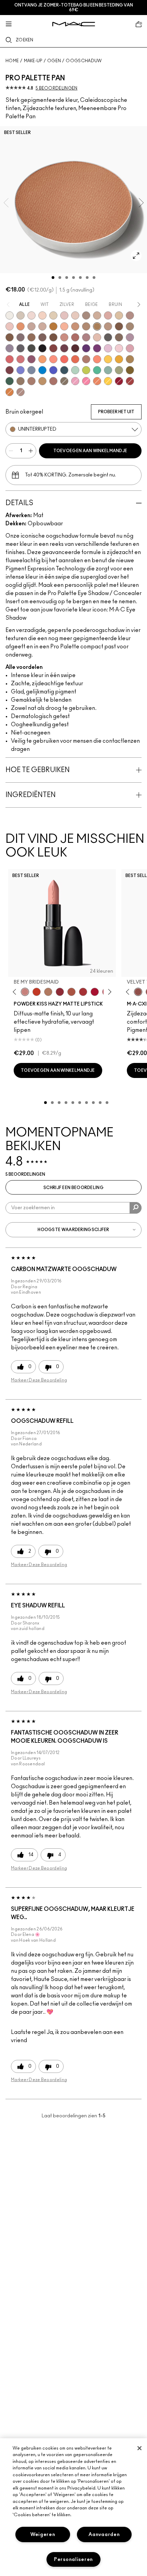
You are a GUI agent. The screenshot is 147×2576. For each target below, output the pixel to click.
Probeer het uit (116, 412)
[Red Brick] (75, 359)
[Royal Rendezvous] (64, 337)
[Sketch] (64, 348)
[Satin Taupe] (21, 337)
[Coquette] (64, 381)
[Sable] (21, 392)
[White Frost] (10, 315)
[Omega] (97, 315)
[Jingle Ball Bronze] (10, 392)
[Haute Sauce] (130, 381)
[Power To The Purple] (86, 348)
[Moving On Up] (71, 992)
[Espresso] (31, 337)
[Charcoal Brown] (86, 326)
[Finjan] (75, 337)
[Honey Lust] (42, 326)
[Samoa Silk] (42, 359)
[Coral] (64, 359)
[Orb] (75, 315)
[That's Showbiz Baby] (10, 381)
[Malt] (64, 315)
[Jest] (108, 315)
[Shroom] (31, 315)
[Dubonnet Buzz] (60, 992)
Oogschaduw (84, 61)
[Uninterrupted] (97, 326)
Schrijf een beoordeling (73, 1188)
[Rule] (97, 381)
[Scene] (10, 348)
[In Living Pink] (10, 359)
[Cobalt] (21, 370)
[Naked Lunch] (31, 326)
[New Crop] (97, 370)
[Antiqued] (53, 381)
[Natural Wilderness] (53, 326)
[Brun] (42, 337)
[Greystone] (21, 348)
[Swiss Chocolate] (53, 337)
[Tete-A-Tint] (64, 326)
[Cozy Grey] (97, 337)
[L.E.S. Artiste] (86, 315)
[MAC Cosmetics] (74, 24)
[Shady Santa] (10, 370)
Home (12, 61)
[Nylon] (53, 315)
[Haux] (86, 337)
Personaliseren (73, 2559)
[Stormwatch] (64, 370)
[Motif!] (21, 326)
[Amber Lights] (42, 381)
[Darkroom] (97, 348)
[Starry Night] (75, 348)
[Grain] (10, 326)
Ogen (54, 61)
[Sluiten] (139, 2448)
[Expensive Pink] (86, 359)
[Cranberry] (31, 359)
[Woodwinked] (21, 381)
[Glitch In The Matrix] (31, 348)
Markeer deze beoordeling (39, 1380)
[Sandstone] (75, 326)
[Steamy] (108, 370)
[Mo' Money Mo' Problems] (130, 370)
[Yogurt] (119, 348)
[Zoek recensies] (136, 1208)
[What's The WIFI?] (86, 370)
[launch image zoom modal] (136, 256)
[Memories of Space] (108, 359)
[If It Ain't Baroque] (119, 359)
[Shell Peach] (53, 359)
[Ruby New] (95, 992)
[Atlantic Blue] (53, 370)
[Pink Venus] (75, 381)
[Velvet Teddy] (138, 992)
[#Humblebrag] (108, 348)
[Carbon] (42, 348)
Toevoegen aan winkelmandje (90, 451)
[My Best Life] (37, 992)
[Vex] (21, 315)
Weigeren (43, 2534)
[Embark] (10, 337)
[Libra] (21, 359)
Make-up (33, 61)
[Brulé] (42, 315)
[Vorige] (16, 992)
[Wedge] (119, 326)
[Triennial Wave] (42, 370)
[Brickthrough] (83, 992)
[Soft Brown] (108, 326)
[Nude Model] (53, 348)
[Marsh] (130, 359)
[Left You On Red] (119, 381)
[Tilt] (31, 370)
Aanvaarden (104, 2534)
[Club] (119, 337)
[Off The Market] (48, 992)
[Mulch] (31, 381)
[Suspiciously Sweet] (97, 359)
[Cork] (130, 326)
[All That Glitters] (130, 315)
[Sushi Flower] (86, 381)
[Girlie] (130, 348)
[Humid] (119, 370)
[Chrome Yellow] (108, 381)
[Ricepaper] (119, 315)
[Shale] (130, 337)
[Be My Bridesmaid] (25, 992)
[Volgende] (109, 992)
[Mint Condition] (75, 370)
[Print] (108, 337)
